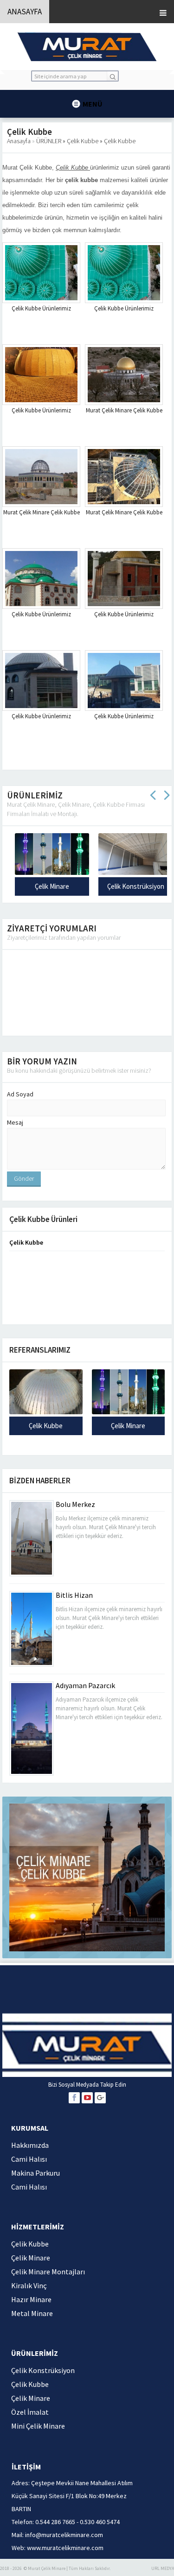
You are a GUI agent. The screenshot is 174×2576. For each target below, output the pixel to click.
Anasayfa (19, 141)
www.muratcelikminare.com (65, 2548)
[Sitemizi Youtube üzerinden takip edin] (87, 2098)
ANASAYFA (25, 12)
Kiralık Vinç (29, 2285)
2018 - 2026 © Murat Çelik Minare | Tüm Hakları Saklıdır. (55, 2568)
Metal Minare (32, 2313)
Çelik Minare (128, 1426)
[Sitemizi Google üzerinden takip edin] (100, 2098)
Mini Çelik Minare (38, 2426)
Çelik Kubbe (85, 141)
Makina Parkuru (35, 2173)
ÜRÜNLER (52, 141)
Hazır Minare (31, 2299)
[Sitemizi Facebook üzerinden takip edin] (74, 2098)
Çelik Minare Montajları (48, 2272)
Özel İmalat (30, 2412)
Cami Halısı (29, 2159)
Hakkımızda (30, 2145)
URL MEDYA (163, 2568)
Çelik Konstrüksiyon (81, 886)
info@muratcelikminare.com (64, 2535)
